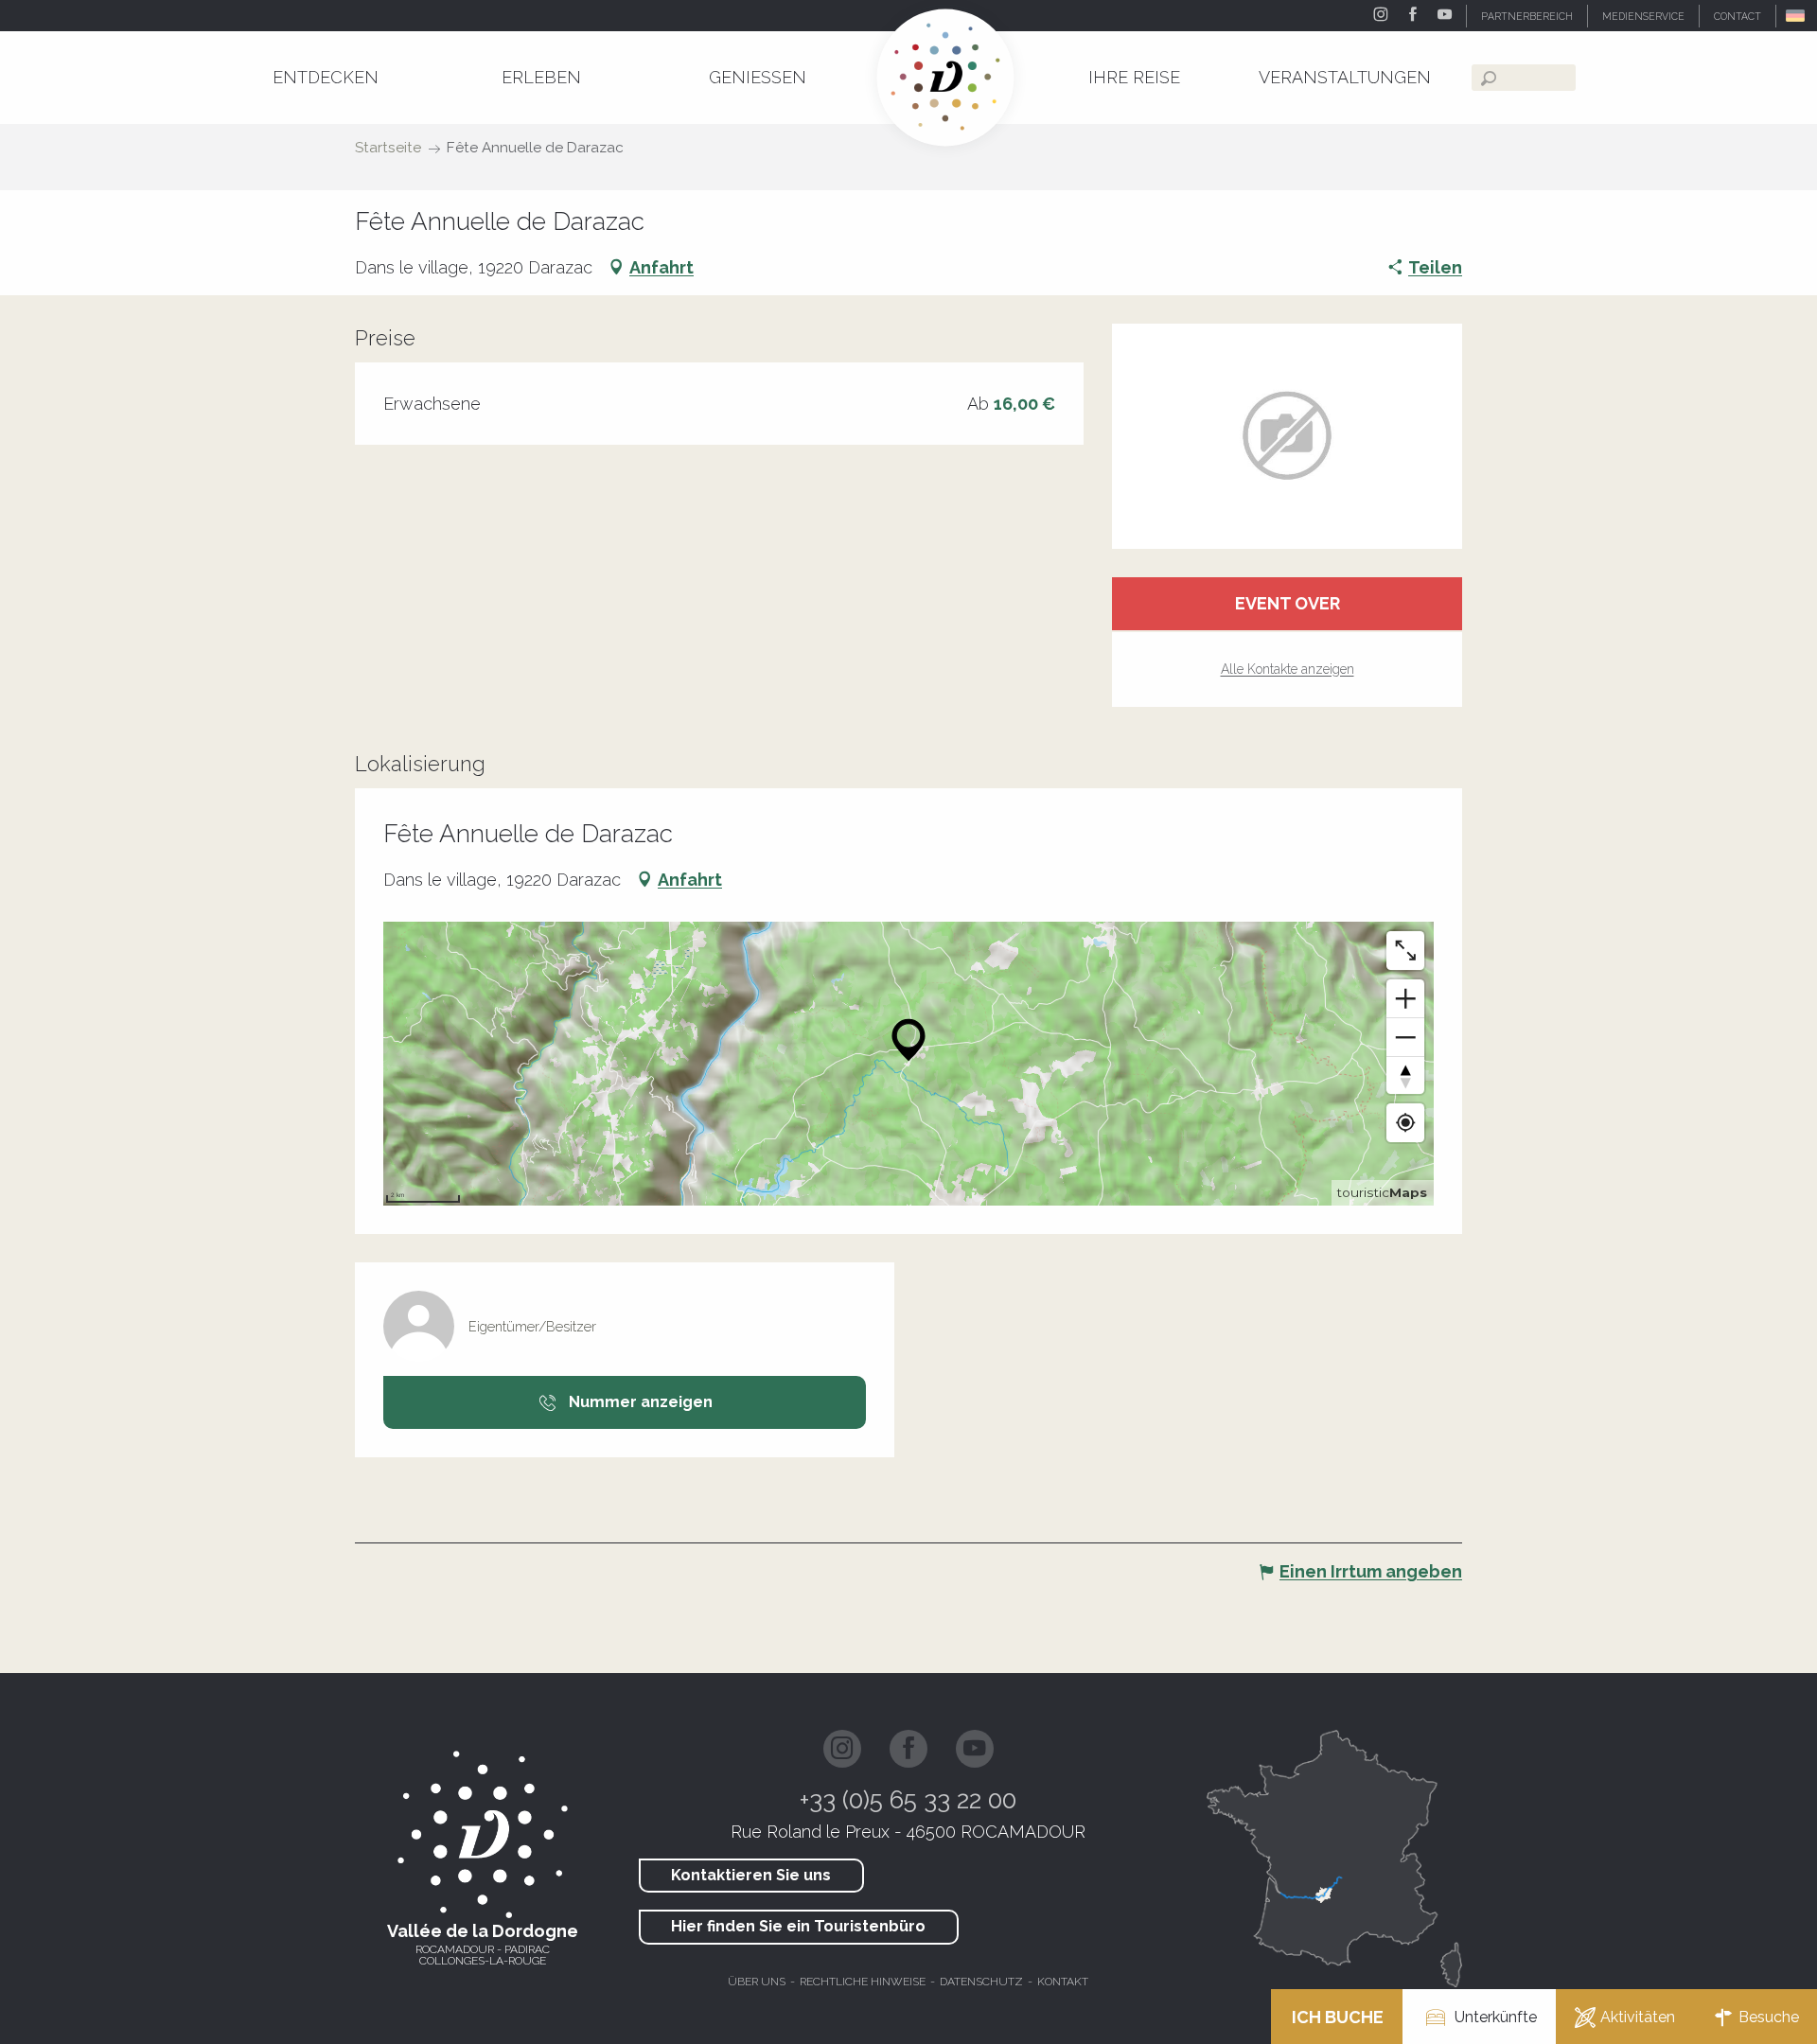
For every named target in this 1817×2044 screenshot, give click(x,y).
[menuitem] (326, 77)
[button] (1797, 16)
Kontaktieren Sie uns (751, 1875)
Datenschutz (981, 1982)
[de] (1797, 16)
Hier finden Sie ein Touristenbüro (798, 1926)
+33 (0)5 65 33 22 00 (908, 1800)
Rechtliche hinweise (863, 1982)
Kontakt (1063, 1982)
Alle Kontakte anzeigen (1288, 669)
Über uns (757, 1982)
